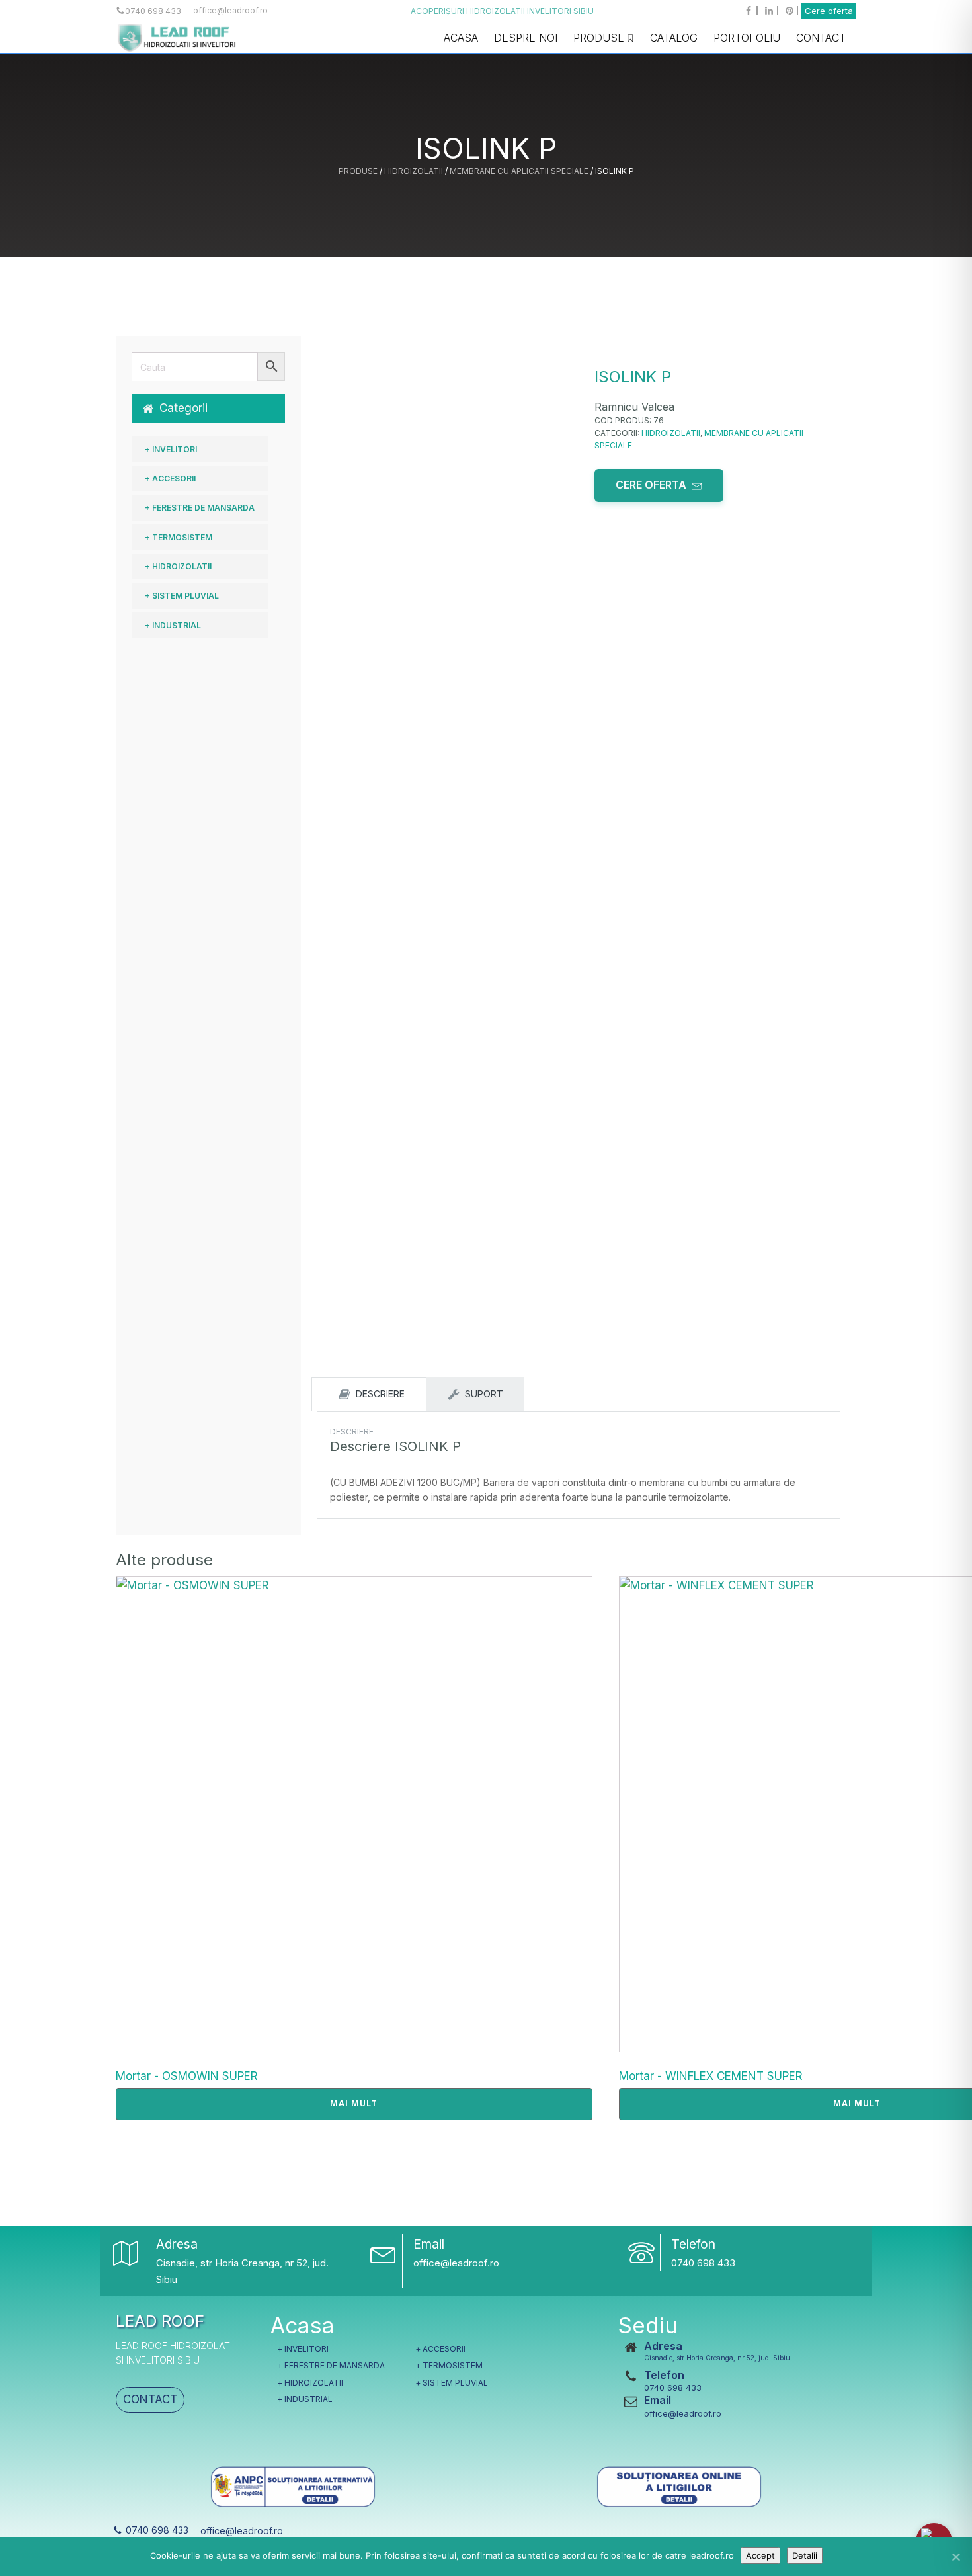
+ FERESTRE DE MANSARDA (200, 508)
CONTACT (150, 2399)
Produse (599, 38)
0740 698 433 (703, 2263)
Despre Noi (526, 38)
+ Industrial (173, 625)
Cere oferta (829, 11)
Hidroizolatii (414, 171)
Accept (760, 2555)
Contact (821, 38)
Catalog (674, 38)
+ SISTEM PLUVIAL (182, 596)
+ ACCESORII (170, 478)
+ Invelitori (171, 449)
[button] (208, 408)
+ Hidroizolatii (178, 566)
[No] (955, 2557)
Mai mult (354, 2103)
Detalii (805, 2555)
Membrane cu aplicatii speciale (519, 171)
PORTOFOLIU (747, 38)
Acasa (461, 38)
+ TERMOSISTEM (179, 537)
